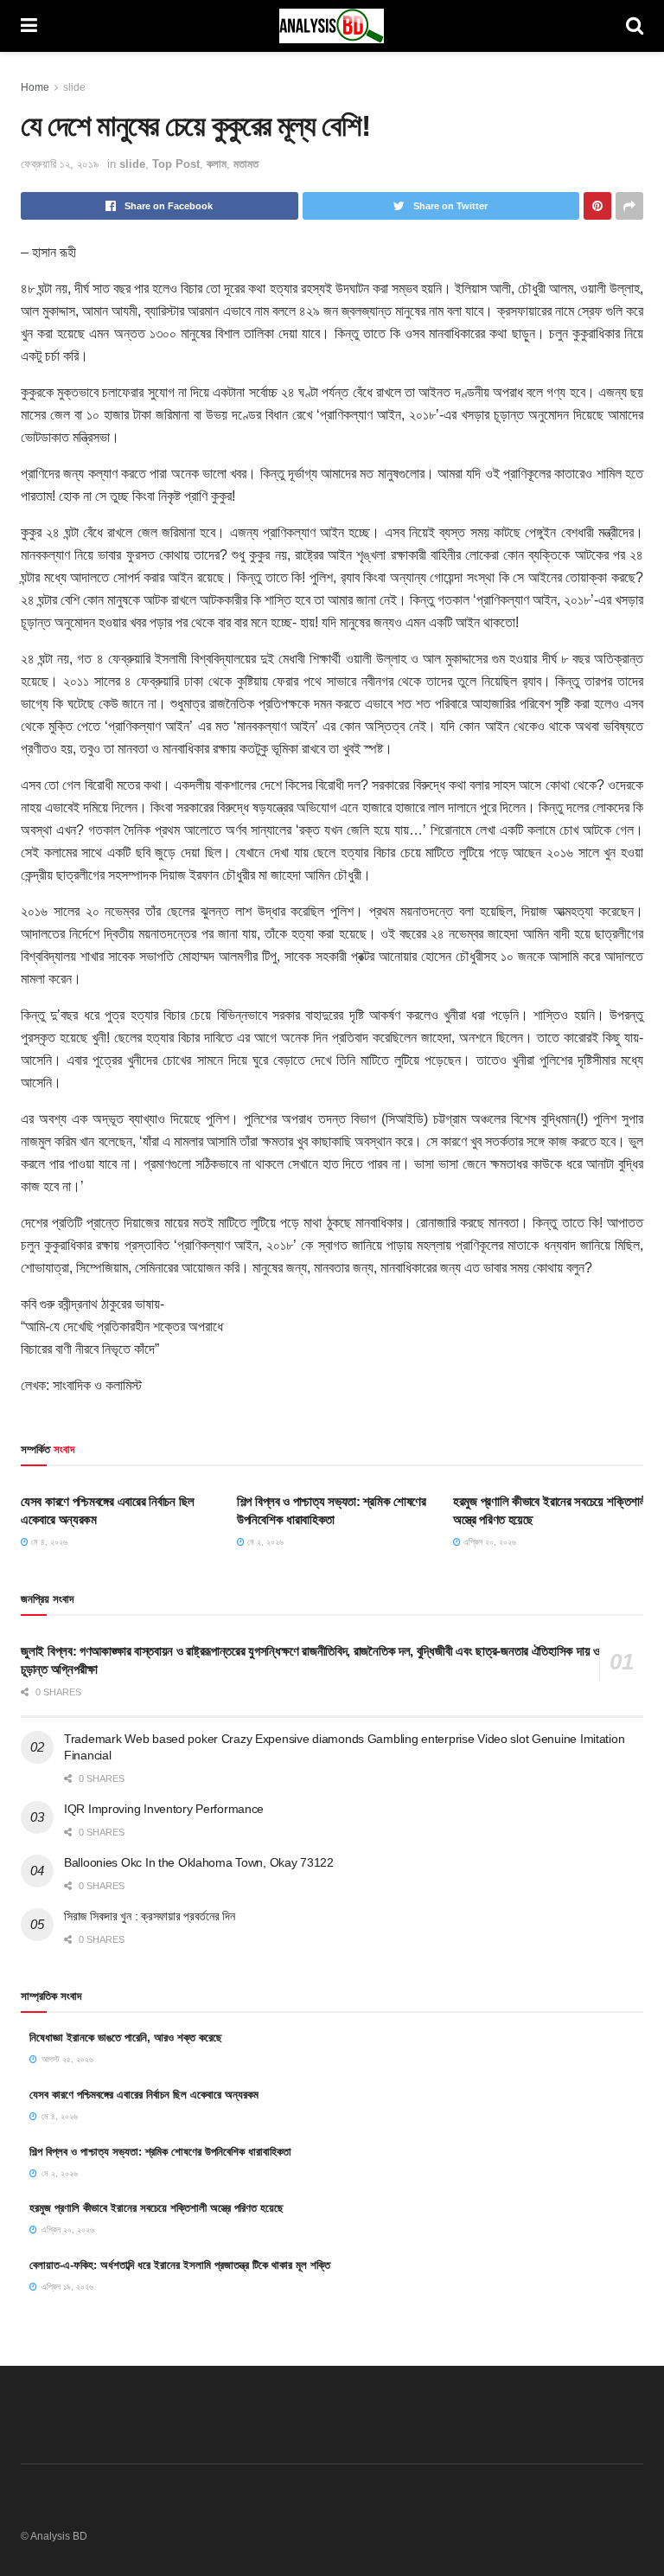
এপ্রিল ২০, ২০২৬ (488, 1542)
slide (74, 87)
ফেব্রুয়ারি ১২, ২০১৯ (60, 164)
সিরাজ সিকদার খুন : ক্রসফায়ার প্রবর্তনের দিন (150, 1916)
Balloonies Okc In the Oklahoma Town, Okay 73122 (199, 1862)
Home (35, 87)
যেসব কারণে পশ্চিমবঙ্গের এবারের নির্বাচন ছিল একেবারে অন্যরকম (144, 2095)
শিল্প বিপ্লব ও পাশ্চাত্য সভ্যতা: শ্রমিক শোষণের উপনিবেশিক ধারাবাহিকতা (160, 2152)
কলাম (217, 164)
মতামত (246, 164)
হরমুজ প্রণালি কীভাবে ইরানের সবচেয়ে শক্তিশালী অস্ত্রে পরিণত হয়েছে (156, 2208)
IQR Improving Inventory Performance (164, 1809)
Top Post (176, 164)
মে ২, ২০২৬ (264, 1542)
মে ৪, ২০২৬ (48, 1542)
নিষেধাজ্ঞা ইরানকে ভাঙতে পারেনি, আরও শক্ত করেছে (126, 2038)
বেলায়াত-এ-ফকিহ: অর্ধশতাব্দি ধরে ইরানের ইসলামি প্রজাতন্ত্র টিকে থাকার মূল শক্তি (180, 2265)
